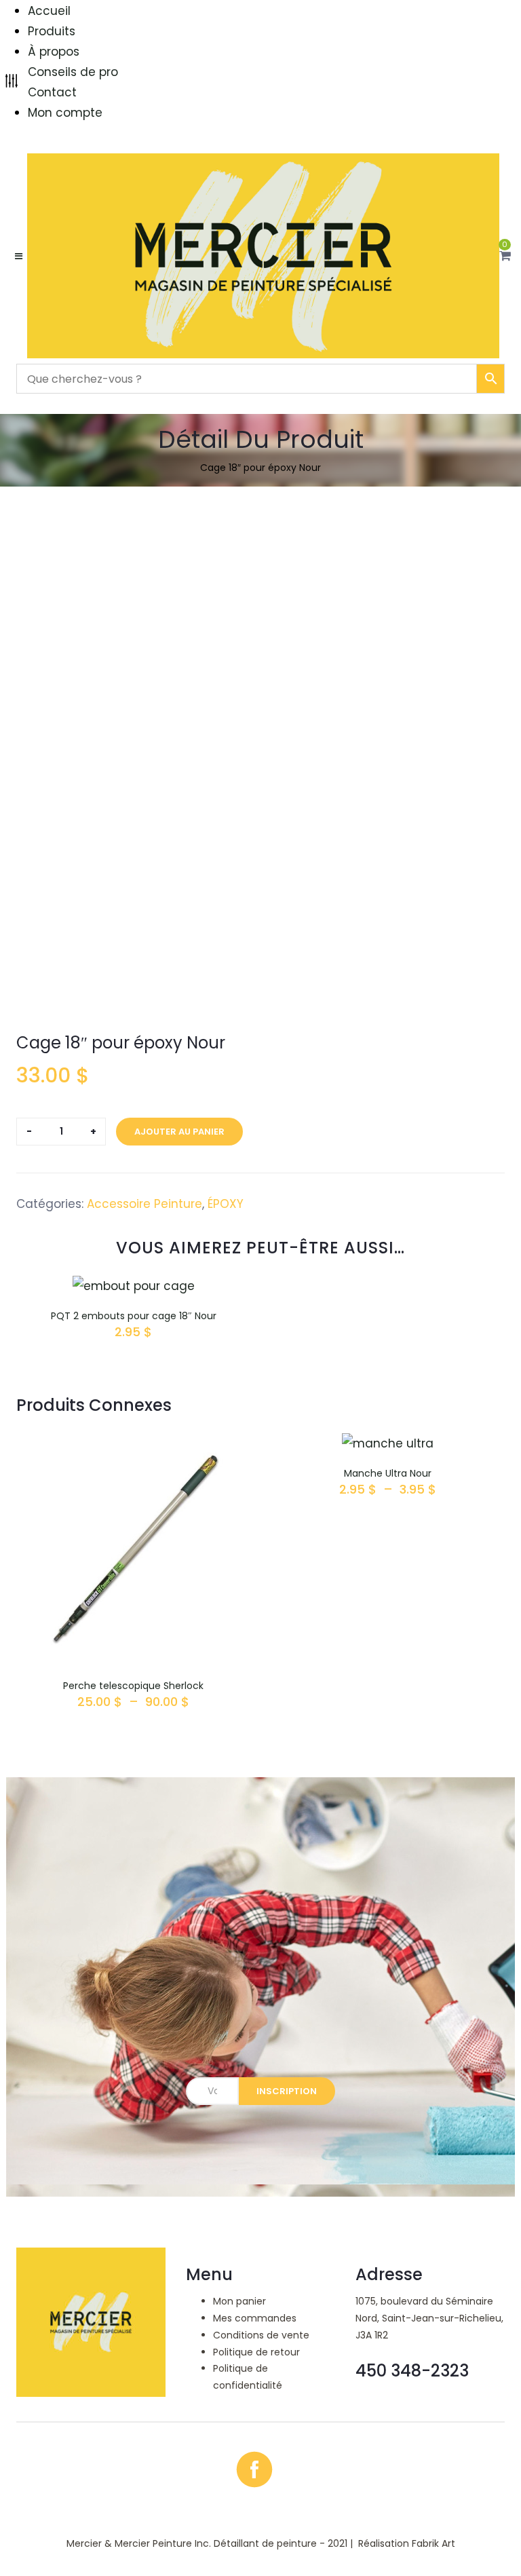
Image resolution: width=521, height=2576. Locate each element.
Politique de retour (256, 2352)
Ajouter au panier (179, 1132)
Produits (52, 31)
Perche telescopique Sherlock (133, 1686)
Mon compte (65, 113)
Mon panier (239, 2301)
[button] (505, 256)
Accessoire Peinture (144, 1204)
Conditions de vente (261, 2335)
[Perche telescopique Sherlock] (133, 1443)
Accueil (49, 11)
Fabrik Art (433, 2543)
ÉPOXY (226, 1204)
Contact (52, 92)
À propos (54, 52)
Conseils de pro (73, 72)
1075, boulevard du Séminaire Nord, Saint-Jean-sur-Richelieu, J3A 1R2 (429, 2318)
